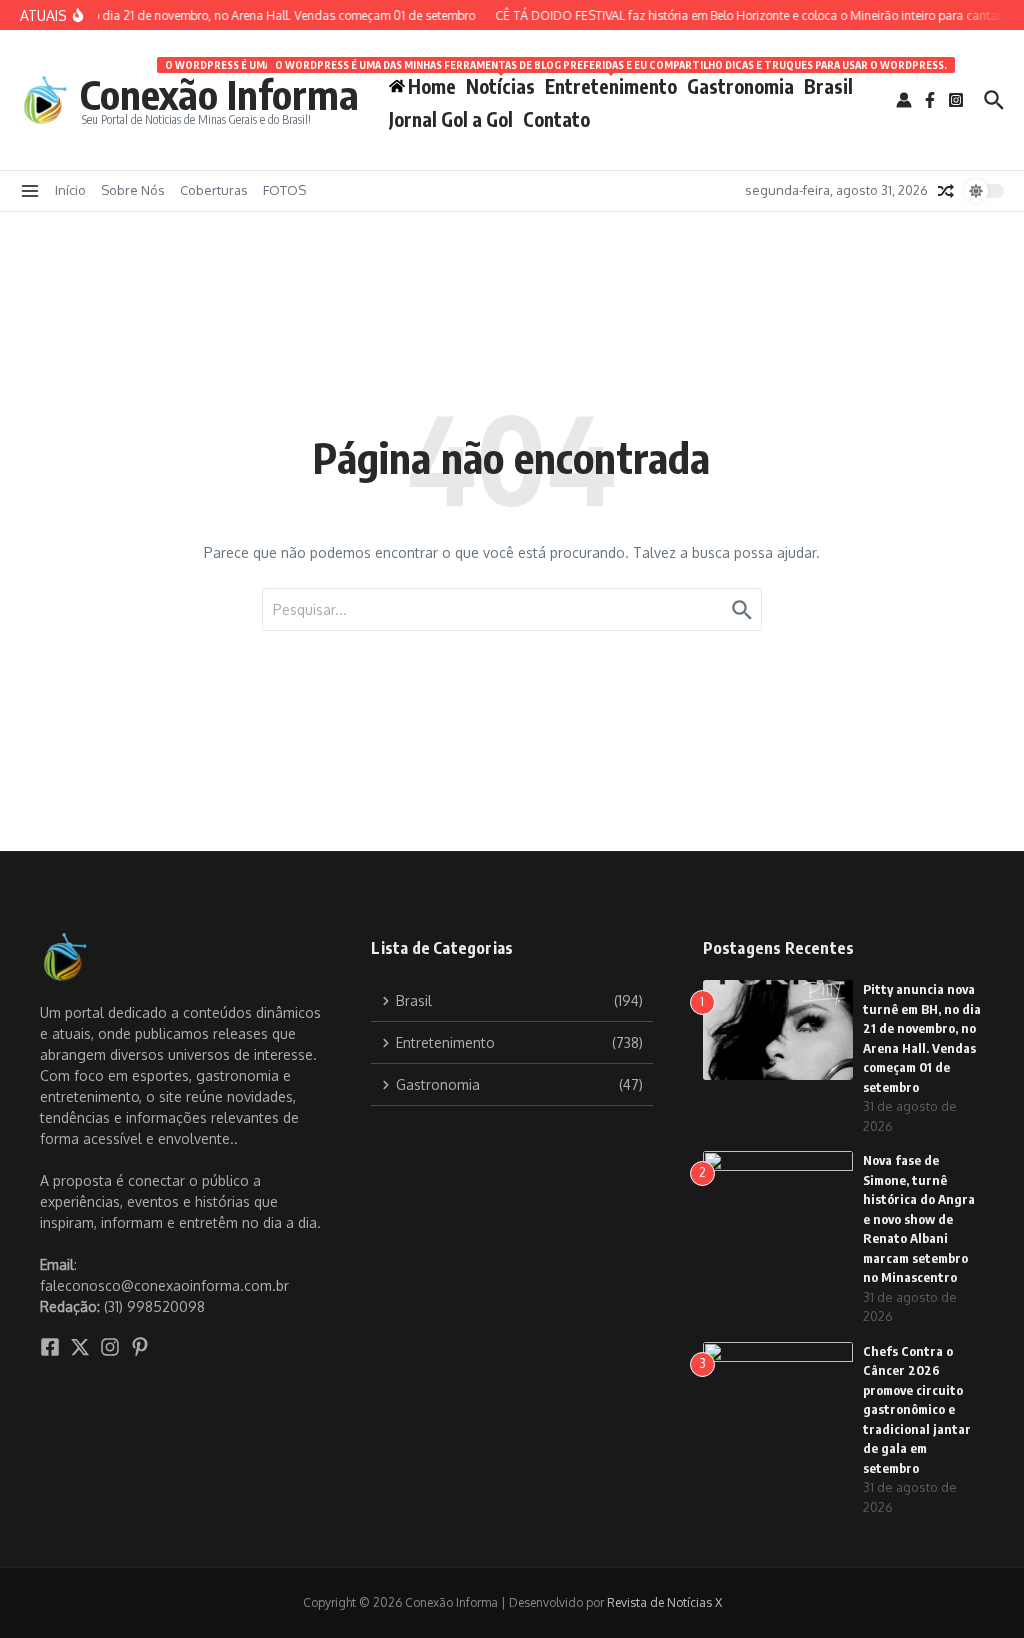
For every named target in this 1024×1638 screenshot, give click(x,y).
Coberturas (214, 190)
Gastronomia (740, 86)
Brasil (828, 86)
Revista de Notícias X (664, 1602)
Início (70, 190)
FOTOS (284, 190)
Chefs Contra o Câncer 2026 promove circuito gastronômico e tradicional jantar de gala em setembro (917, 1409)
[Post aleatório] (946, 191)
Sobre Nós (133, 190)
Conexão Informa (219, 94)
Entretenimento (611, 82)
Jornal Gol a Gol (451, 119)
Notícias (500, 82)
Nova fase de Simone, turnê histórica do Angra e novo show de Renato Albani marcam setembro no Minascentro (919, 1218)
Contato (556, 119)
